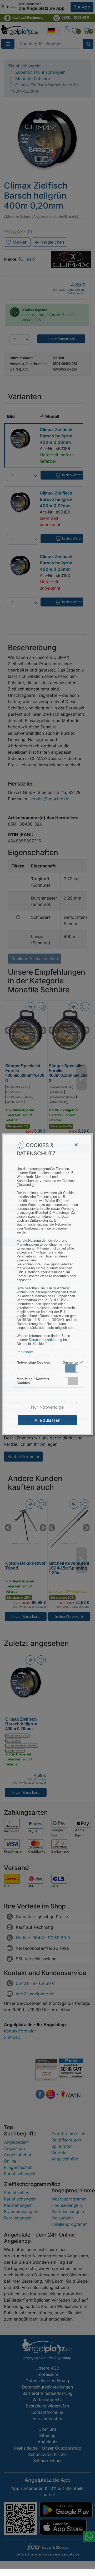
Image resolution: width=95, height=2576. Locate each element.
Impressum (25, 1352)
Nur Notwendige (47, 1407)
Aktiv (71, 1368)
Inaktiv (74, 1381)
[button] (72, 1368)
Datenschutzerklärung (46, 1340)
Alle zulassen (47, 1420)
